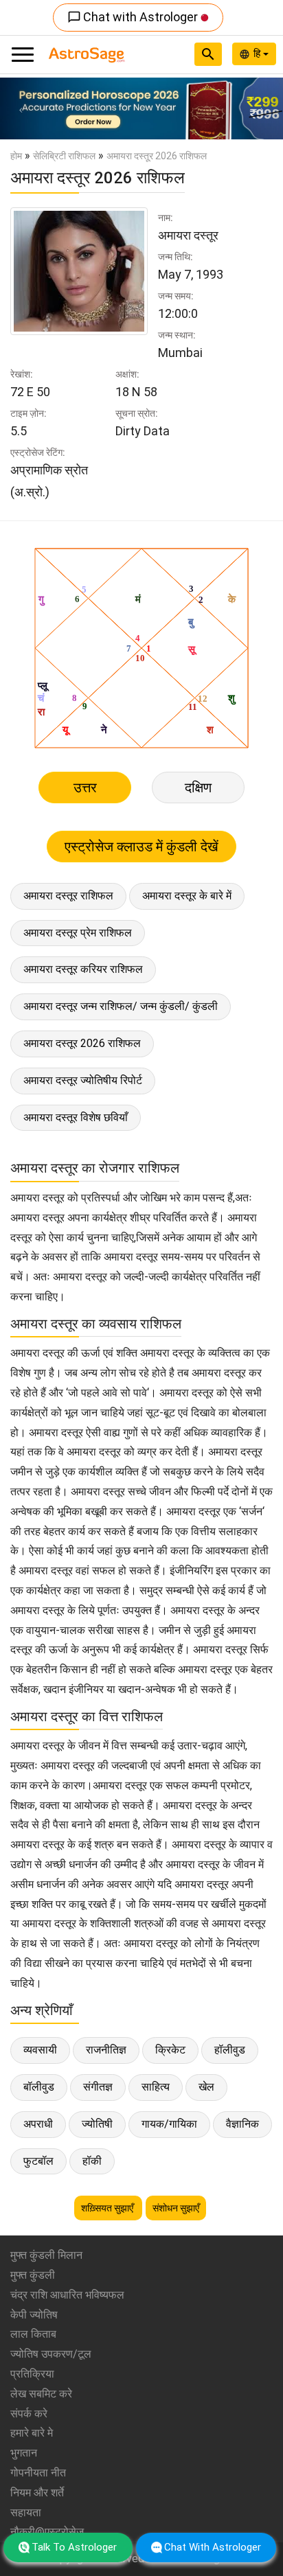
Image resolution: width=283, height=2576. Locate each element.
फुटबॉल (38, 2161)
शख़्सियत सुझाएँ (108, 2208)
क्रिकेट (170, 2050)
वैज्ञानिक (242, 2124)
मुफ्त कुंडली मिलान (46, 2255)
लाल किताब (33, 2334)
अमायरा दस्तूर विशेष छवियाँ (76, 1117)
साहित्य (156, 2087)
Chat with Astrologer (134, 17)
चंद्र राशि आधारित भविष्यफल (67, 2295)
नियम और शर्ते (37, 2493)
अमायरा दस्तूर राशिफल (68, 896)
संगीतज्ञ (98, 2087)
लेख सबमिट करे (41, 2394)
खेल (206, 2087)
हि (258, 54)
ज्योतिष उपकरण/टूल (51, 2354)
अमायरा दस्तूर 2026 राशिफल (82, 1043)
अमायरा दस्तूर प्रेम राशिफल (78, 933)
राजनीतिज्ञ (106, 2050)
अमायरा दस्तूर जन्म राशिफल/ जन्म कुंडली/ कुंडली (121, 1006)
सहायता (26, 2512)
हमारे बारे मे (32, 2433)
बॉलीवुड (39, 2087)
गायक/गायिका (169, 2124)
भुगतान (24, 2453)
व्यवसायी (40, 2050)
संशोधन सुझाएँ (176, 2208)
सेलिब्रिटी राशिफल (64, 156)
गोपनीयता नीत (38, 2473)
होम (16, 156)
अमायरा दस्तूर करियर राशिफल (83, 969)
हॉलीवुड (230, 2050)
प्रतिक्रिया (32, 2374)
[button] (21, 108)
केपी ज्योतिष (34, 2315)
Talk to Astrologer (74, 2547)
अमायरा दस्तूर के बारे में (187, 896)
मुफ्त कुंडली (33, 2275)
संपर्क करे (29, 2414)
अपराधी (38, 2124)
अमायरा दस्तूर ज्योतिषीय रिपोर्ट (83, 1080)
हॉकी (92, 2161)
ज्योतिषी (97, 2124)
